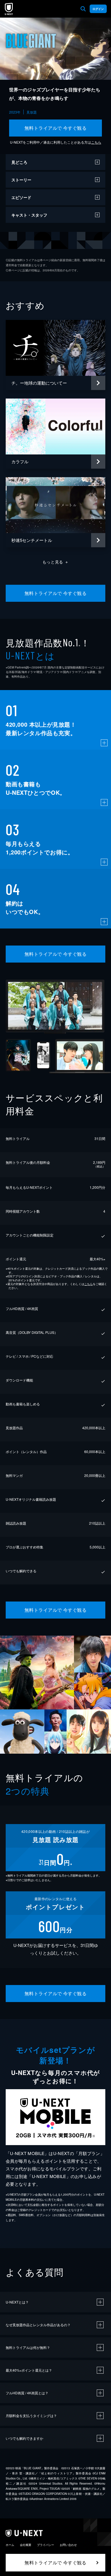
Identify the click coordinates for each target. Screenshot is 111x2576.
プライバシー (46, 2545)
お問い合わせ (68, 2545)
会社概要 (26, 2545)
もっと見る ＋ (56, 562)
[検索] (83, 9)
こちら (96, 142)
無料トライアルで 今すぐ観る (56, 128)
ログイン (98, 9)
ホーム (10, 2545)
